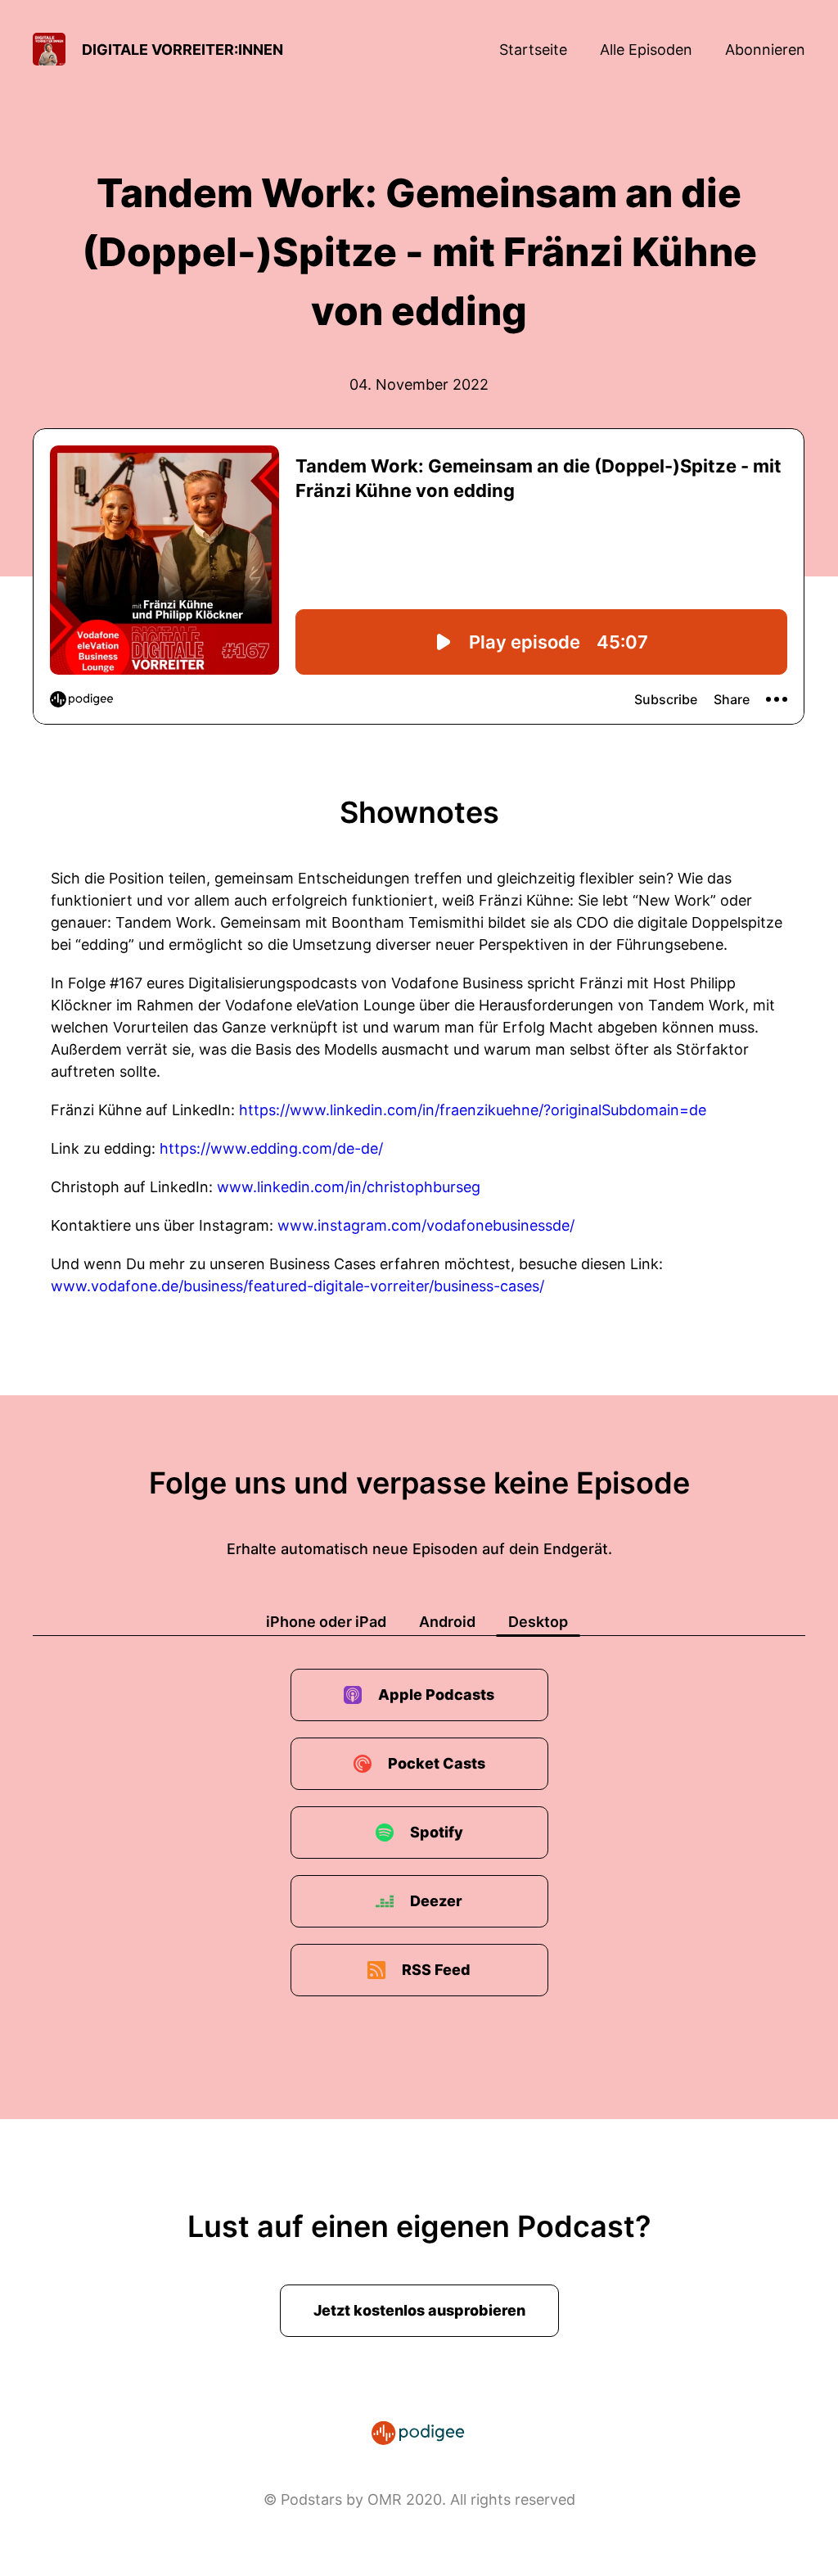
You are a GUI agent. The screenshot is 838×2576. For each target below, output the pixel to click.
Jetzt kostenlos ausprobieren (419, 2310)
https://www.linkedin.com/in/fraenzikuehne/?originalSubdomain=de (473, 1110)
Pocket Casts (437, 1763)
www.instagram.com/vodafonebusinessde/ (426, 1225)
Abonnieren (765, 50)
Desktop (538, 1622)
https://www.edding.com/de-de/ (271, 1148)
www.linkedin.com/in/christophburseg (349, 1187)
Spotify (437, 1832)
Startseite (533, 50)
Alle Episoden (646, 50)
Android (447, 1622)
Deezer (436, 1901)
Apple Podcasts (436, 1695)
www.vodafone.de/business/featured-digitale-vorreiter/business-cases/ (297, 1286)
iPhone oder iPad (326, 1622)
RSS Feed (436, 1970)
